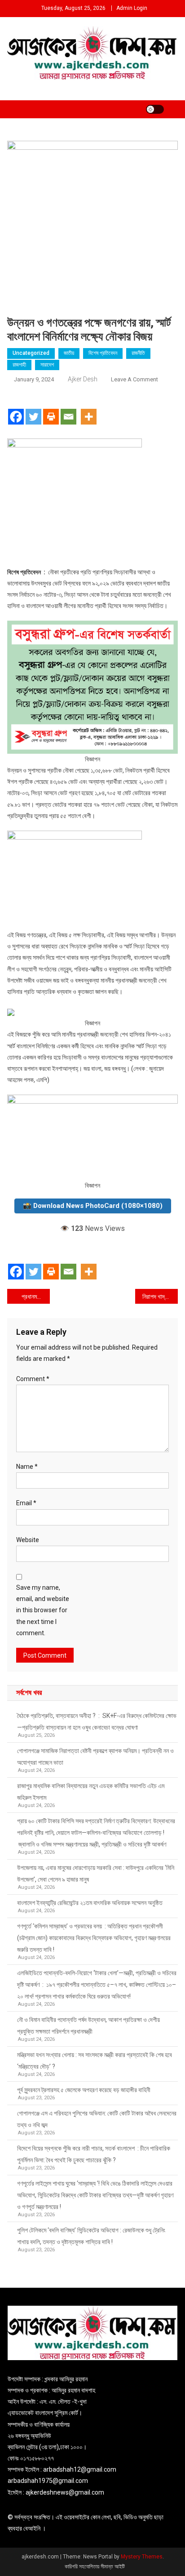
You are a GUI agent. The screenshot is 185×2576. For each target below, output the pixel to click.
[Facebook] (16, 409)
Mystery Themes (142, 2557)
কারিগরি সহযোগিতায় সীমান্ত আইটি (95, 2567)
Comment (33, 1379)
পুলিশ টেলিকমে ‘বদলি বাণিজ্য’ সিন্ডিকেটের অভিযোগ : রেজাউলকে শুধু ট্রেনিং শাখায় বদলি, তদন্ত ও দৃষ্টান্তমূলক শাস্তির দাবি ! (91, 2236)
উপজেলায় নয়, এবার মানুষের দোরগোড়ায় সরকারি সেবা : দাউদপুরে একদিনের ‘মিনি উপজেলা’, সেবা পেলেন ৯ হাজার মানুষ (96, 1874)
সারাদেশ (47, 365)
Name (27, 1467)
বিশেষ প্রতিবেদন (103, 353)
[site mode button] (155, 109)
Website (28, 1540)
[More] (89, 409)
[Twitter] (33, 409)
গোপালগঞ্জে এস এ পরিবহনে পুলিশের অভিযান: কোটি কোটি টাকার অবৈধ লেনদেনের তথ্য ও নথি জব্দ (97, 2119)
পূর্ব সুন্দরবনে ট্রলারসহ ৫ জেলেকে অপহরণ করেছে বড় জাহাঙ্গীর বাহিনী (84, 2090)
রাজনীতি (138, 353)
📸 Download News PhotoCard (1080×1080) (93, 1206)
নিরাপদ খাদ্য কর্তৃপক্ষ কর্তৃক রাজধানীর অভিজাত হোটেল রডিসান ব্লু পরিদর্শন (160, 1297)
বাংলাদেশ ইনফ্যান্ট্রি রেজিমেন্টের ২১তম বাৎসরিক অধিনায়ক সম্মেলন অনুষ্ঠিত (90, 1903)
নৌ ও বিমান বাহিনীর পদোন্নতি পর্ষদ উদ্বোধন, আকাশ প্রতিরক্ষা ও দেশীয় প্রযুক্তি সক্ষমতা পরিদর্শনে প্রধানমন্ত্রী (88, 2026)
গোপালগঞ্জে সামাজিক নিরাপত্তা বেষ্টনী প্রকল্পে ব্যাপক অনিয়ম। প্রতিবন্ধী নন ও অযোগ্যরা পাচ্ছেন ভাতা (95, 1757)
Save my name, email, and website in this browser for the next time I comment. (43, 1610)
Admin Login (132, 8)
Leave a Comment (134, 379)
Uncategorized (31, 353)
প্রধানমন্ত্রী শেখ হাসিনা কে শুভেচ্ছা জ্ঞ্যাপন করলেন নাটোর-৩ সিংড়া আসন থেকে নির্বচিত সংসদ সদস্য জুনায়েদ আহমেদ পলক (36, 1297)
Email (26, 1503)
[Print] (51, 409)
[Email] (68, 409)
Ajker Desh (83, 379)
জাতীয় (69, 353)
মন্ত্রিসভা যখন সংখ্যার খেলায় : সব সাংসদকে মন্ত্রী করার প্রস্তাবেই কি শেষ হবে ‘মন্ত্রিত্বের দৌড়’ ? (95, 2061)
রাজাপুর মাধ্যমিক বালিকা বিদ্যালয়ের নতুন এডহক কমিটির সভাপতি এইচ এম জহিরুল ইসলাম (91, 1792)
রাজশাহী (19, 365)
